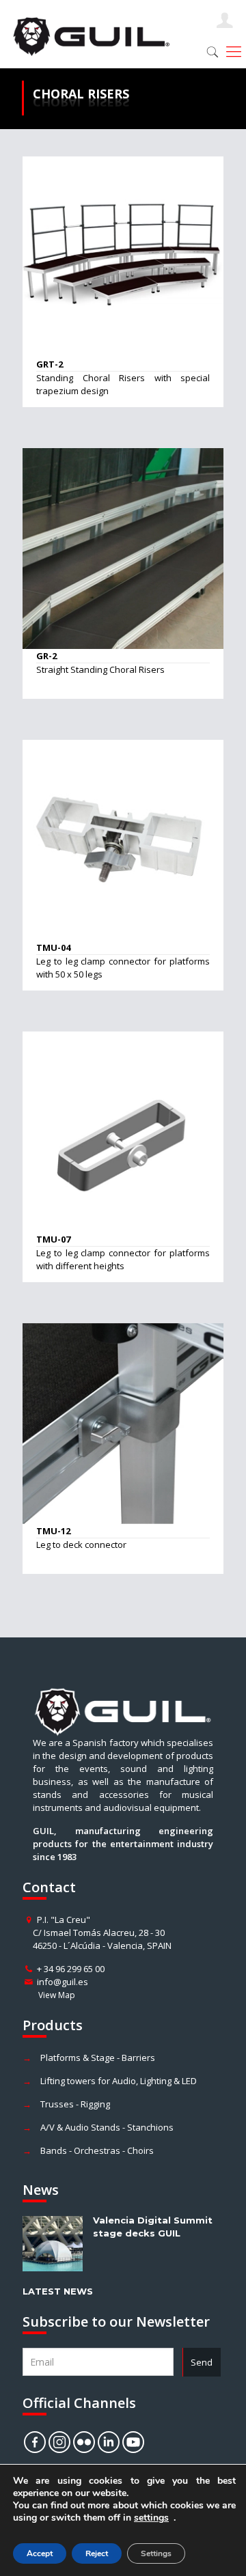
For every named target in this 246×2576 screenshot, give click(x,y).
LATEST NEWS (58, 2291)
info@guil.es (63, 1982)
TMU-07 (53, 1239)
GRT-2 (50, 364)
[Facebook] (35, 2442)
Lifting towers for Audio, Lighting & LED (119, 2081)
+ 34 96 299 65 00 (71, 1969)
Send (202, 2362)
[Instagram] (59, 2442)
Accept (40, 2553)
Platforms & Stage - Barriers (98, 2058)
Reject (97, 2553)
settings (151, 2518)
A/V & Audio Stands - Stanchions (107, 2127)
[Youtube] (133, 2442)
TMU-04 (53, 947)
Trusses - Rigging (75, 2104)
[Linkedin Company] (109, 2442)
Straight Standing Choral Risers (100, 669)
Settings (156, 2553)
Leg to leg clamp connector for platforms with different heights (123, 1259)
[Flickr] (84, 2442)
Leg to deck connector (81, 1545)
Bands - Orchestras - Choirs (97, 2150)
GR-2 (46, 656)
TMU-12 (53, 1531)
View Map (57, 1995)
